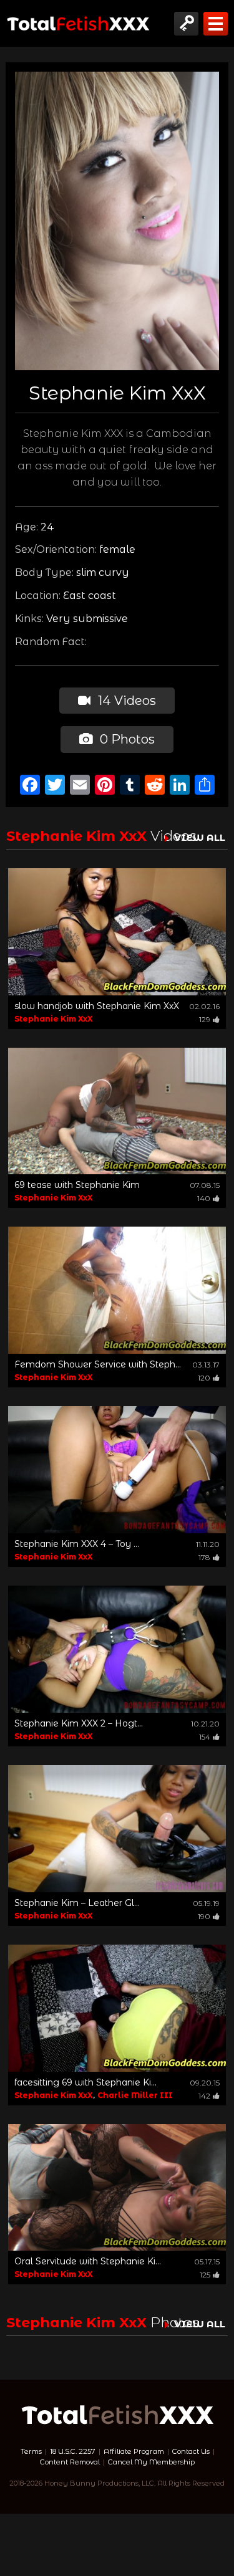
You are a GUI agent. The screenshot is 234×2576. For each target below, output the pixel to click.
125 (205, 2275)
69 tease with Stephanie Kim (77, 1185)
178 (204, 1557)
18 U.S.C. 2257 (73, 2451)
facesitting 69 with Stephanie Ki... (85, 2082)
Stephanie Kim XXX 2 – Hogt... (79, 1723)
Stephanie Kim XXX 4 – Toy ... (77, 1544)
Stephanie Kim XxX (54, 1019)
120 (204, 1378)
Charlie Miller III (135, 2095)
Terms (31, 2451)
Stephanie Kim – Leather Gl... (77, 1903)
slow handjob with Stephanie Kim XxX (97, 1006)
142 (204, 2096)
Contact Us (191, 2451)
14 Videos (125, 701)
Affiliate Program (134, 2451)
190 (204, 1916)
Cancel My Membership (151, 2462)
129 (205, 1019)
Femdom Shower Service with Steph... (98, 1364)
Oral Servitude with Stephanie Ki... (88, 2261)
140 (204, 1198)
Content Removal (70, 2462)
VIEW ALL (200, 837)
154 (205, 1737)
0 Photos (126, 739)
